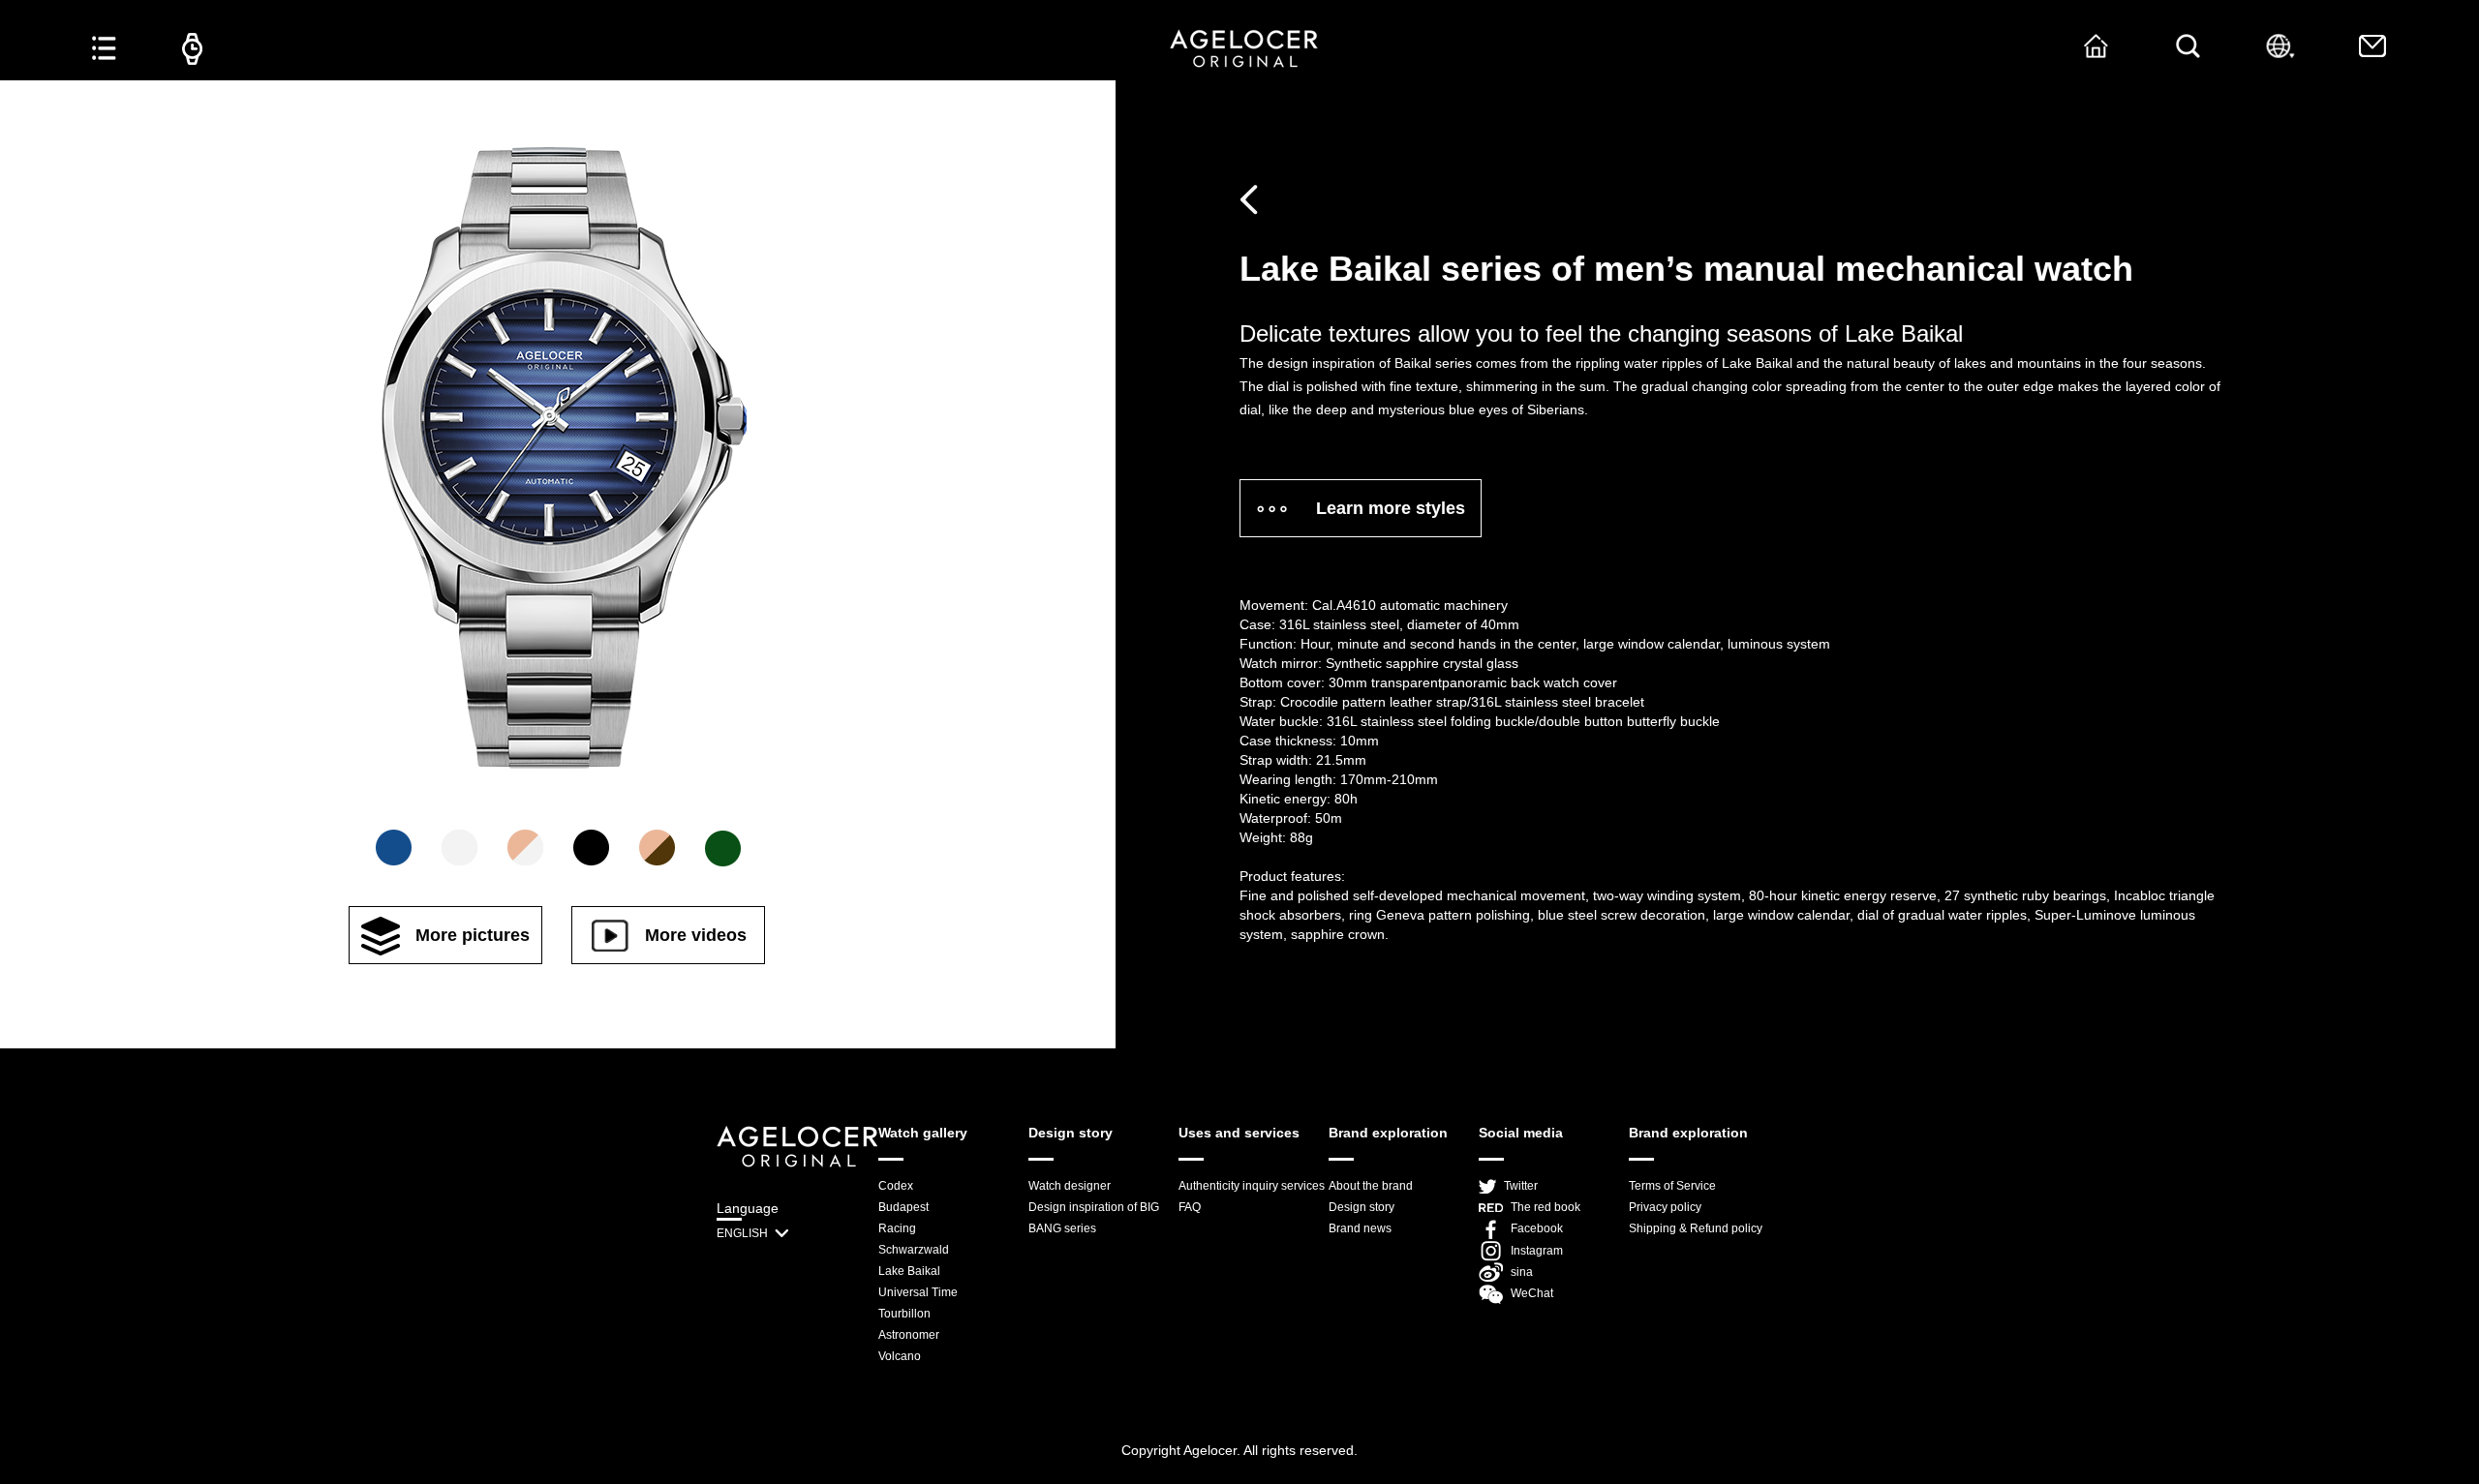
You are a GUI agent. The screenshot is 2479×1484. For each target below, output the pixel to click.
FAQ (1190, 1207)
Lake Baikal (909, 1271)
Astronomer (909, 1335)
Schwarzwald (914, 1250)
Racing (897, 1228)
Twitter (1521, 1186)
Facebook (1537, 1228)
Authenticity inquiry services (1252, 1186)
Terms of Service (1672, 1186)
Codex (896, 1186)
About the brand (1371, 1186)
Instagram (1537, 1251)
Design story (1362, 1207)
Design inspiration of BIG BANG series (1094, 1218)
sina (1522, 1272)
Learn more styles (1391, 508)
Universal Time (918, 1292)
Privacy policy (1665, 1207)
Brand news (1360, 1228)
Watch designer (1070, 1186)
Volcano (900, 1356)
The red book (1546, 1207)
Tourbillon (904, 1314)
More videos (696, 935)
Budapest (903, 1207)
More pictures (473, 935)
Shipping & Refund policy (1696, 1228)
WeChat (1532, 1293)
